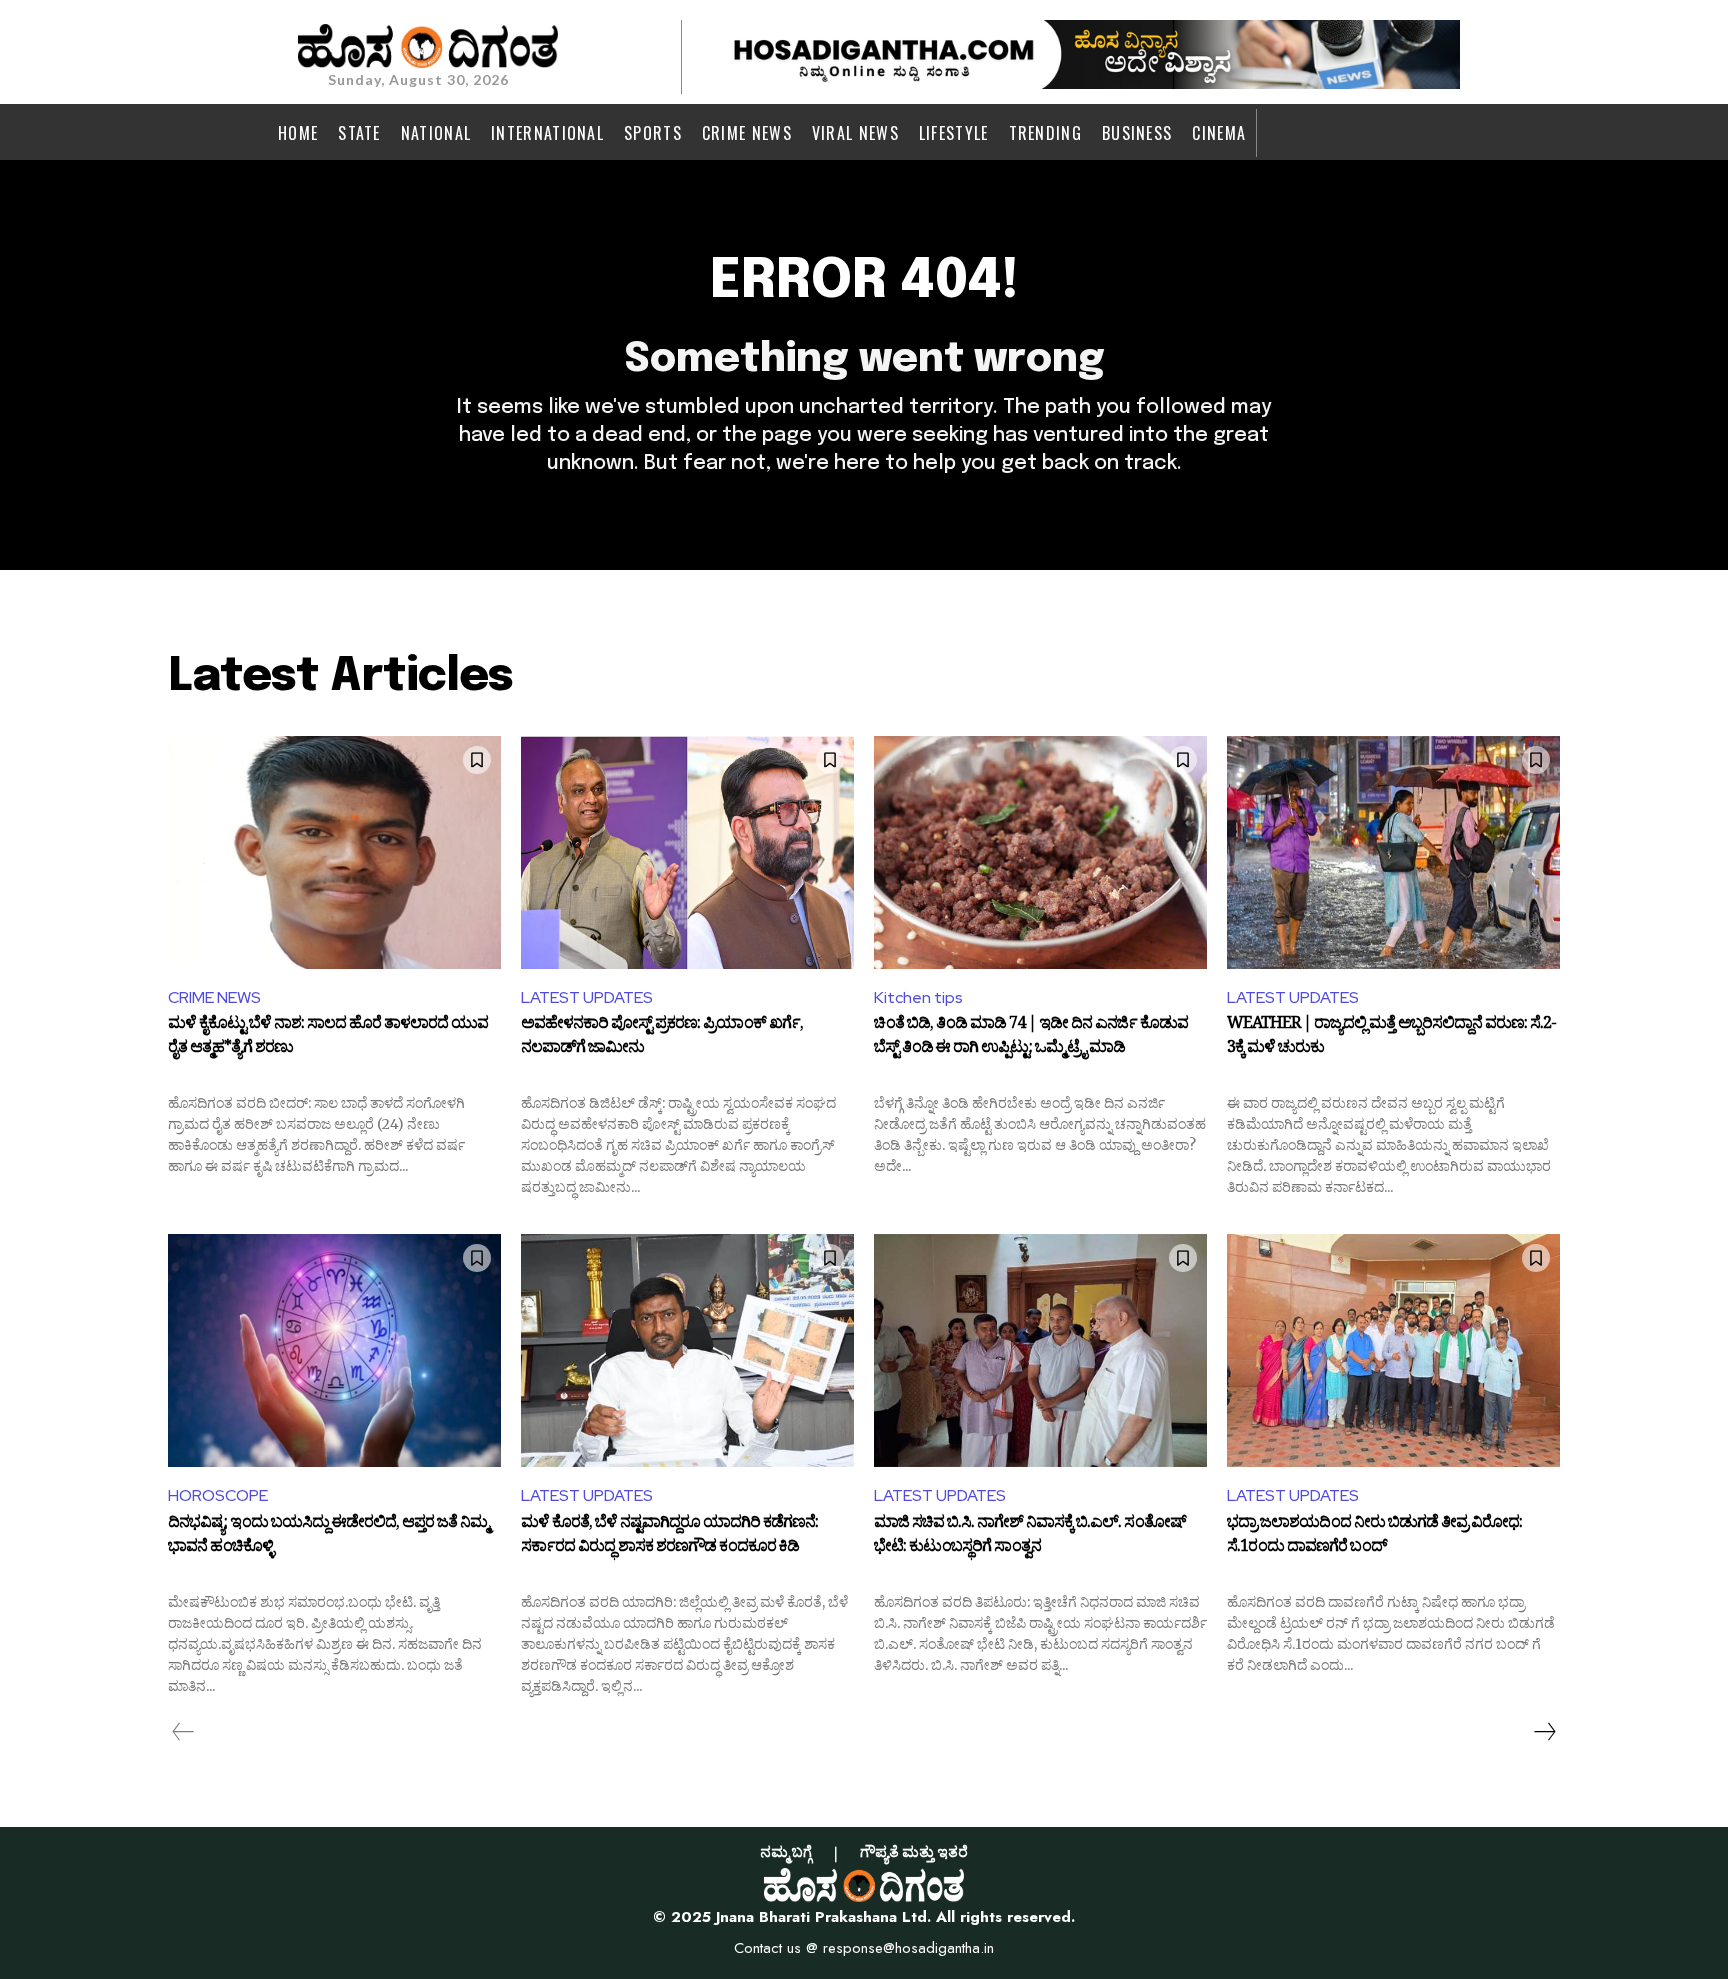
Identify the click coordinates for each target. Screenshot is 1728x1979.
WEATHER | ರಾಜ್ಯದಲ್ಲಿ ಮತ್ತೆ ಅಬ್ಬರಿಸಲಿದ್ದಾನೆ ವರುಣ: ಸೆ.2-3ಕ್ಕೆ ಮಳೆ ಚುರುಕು (1391, 1038)
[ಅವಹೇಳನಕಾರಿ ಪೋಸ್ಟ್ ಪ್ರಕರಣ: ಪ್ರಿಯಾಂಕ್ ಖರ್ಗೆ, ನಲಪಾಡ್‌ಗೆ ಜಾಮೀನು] (687, 852)
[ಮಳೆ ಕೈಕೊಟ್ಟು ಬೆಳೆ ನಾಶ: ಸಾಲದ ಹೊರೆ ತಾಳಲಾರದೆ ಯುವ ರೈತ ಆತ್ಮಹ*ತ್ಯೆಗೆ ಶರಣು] (334, 852)
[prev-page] (183, 1732)
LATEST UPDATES (587, 997)
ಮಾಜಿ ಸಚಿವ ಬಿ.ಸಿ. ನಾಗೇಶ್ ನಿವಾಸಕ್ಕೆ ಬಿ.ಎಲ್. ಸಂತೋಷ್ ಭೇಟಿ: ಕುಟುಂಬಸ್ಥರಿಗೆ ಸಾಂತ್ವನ (1030, 1537)
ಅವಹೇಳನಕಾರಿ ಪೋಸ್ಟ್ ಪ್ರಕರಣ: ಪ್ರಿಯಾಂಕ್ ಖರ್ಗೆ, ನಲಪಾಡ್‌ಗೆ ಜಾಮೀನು (662, 1038)
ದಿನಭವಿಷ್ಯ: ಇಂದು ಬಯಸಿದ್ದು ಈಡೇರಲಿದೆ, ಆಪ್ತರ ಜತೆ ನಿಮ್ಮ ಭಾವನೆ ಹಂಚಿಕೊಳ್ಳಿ (328, 1537)
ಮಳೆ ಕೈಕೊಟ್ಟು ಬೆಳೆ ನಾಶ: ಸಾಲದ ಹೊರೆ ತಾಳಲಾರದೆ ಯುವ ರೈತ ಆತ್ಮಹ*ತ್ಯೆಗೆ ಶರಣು (328, 1038)
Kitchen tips (918, 997)
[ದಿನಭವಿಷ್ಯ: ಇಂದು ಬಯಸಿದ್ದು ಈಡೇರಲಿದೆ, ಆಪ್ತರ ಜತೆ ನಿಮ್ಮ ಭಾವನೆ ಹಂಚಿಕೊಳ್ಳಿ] (334, 1350)
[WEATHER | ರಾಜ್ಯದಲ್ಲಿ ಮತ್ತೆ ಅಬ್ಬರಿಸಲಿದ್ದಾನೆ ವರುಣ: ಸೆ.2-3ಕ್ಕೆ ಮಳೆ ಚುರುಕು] (1393, 852)
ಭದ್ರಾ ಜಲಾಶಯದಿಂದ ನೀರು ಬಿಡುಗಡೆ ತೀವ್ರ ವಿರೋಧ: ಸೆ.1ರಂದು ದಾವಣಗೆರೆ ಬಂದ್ (1374, 1537)
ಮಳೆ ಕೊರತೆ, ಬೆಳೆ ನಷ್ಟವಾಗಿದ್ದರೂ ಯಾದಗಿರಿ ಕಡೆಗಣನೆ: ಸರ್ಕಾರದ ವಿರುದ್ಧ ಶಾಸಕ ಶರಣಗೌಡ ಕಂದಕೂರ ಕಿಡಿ (669, 1537)
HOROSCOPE (218, 1495)
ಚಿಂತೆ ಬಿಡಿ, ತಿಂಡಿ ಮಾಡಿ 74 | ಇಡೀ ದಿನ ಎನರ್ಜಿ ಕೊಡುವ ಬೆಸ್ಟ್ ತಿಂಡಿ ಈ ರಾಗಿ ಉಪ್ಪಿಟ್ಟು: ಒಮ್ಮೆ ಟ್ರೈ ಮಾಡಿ (1031, 1038)
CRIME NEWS (214, 997)
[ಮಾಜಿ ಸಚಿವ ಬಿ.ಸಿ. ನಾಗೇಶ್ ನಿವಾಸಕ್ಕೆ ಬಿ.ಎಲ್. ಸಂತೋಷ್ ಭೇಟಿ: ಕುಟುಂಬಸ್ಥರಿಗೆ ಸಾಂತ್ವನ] (1040, 1350)
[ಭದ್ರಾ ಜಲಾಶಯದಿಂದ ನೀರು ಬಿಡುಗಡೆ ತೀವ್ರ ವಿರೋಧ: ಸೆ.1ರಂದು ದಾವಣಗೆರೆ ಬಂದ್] (1393, 1350)
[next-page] (1544, 1732)
